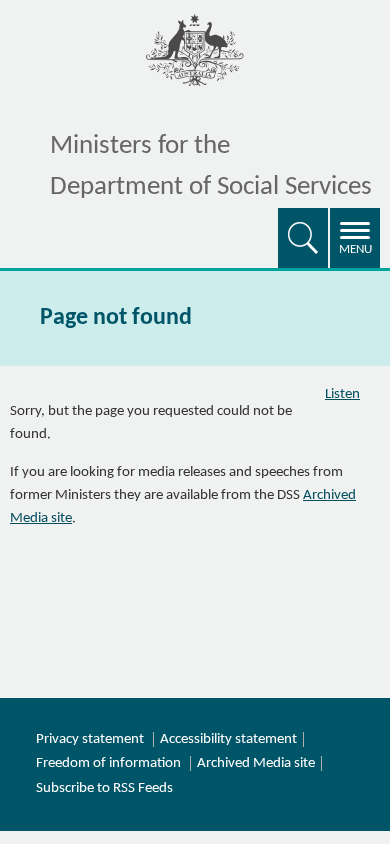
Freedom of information (108, 763)
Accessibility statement (228, 739)
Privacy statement (90, 739)
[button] (303, 238)
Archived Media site (256, 763)
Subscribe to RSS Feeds (104, 788)
